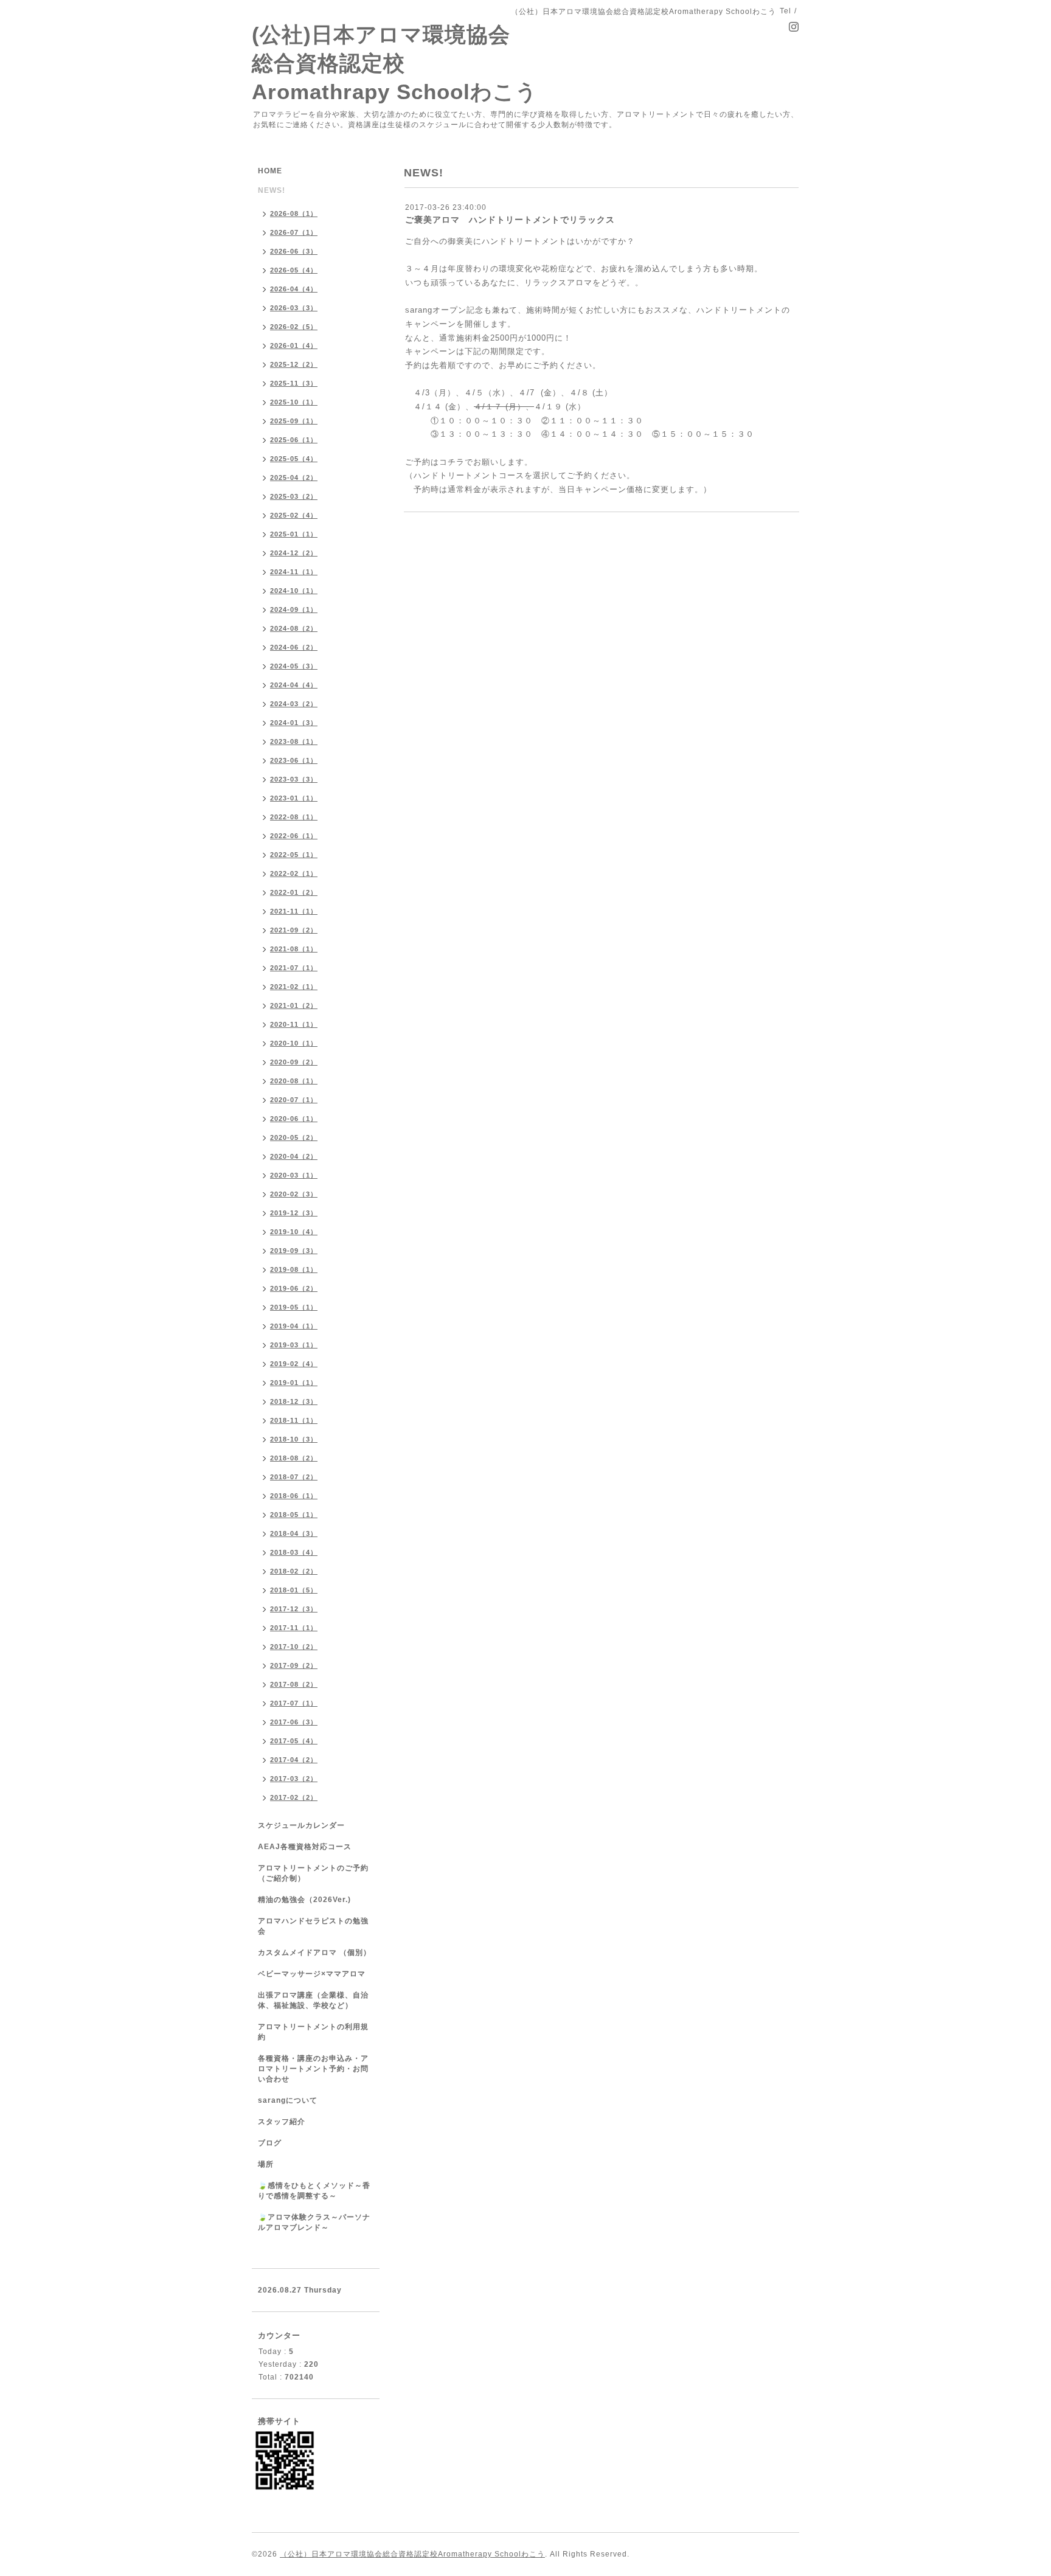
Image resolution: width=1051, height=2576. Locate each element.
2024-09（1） (294, 609)
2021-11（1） (294, 911)
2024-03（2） (294, 704)
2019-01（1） (294, 1383)
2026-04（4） (294, 289)
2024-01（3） (294, 723)
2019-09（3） (294, 1251)
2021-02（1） (294, 987)
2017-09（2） (294, 1665)
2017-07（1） (294, 1703)
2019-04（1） (294, 1326)
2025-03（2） (294, 496)
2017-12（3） (294, 1609)
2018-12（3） (294, 1401)
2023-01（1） (294, 798)
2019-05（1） (294, 1307)
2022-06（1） (294, 836)
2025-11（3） (294, 383)
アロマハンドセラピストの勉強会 (313, 1926)
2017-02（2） (294, 1797)
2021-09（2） (294, 930)
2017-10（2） (294, 1647)
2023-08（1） (294, 741)
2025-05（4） (294, 459)
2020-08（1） (294, 1081)
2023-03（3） (294, 779)
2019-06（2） (294, 1288)
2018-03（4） (294, 1552)
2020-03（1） (294, 1175)
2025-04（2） (294, 477)
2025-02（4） (294, 515)
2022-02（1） (294, 873)
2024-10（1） (294, 591)
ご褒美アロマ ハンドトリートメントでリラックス (510, 220)
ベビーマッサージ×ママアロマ (312, 1974)
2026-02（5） (294, 327)
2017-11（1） (294, 1628)
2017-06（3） (294, 1722)
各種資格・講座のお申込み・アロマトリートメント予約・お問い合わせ (313, 2069)
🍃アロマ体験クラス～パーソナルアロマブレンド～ (314, 2222)
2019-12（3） (294, 1213)
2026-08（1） (294, 214)
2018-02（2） (294, 1571)
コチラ (452, 462)
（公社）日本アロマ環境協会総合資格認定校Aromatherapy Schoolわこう (412, 2554)
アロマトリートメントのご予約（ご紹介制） (313, 1873)
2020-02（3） (294, 1194)
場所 (266, 2164)
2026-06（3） (294, 251)
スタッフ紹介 (282, 2122)
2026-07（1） (294, 232)
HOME (270, 171)
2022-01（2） (294, 892)
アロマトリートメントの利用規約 (313, 2032)
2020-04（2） (294, 1156)
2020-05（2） (294, 1137)
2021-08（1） (294, 949)
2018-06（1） (294, 1496)
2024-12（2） (294, 553)
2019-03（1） (294, 1345)
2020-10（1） (294, 1043)
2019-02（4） (294, 1364)
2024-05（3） (294, 666)
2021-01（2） (294, 1005)
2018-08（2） (294, 1458)
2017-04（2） (294, 1760)
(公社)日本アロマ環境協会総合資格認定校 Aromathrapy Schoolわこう (395, 63)
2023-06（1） (294, 760)
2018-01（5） (294, 1590)
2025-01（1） (294, 534)
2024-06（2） (294, 647)
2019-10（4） (294, 1232)
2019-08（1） (294, 1269)
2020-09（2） (294, 1062)
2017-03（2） (294, 1779)
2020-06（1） (294, 1119)
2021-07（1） (294, 968)
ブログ (270, 2143)
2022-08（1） (294, 817)
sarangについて (288, 2100)
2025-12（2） (294, 364)
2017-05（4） (294, 1741)
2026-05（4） (294, 270)
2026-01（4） (294, 345)
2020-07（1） (294, 1100)
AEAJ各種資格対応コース (305, 1847)
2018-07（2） (294, 1477)
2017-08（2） (294, 1684)
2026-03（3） (294, 308)
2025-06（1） (294, 440)
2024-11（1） (294, 572)
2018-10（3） (294, 1439)
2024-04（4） (294, 685)
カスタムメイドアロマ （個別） (314, 1953)
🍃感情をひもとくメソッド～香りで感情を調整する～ (314, 2191)
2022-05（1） (294, 855)
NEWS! (272, 190)
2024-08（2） (294, 628)
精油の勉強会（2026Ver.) (304, 1900)
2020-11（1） (294, 1024)
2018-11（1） (294, 1420)
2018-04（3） (294, 1533)
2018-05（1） (294, 1515)
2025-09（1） (294, 421)
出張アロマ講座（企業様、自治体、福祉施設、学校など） (313, 2000)
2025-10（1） (294, 402)
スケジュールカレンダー (301, 1825)
